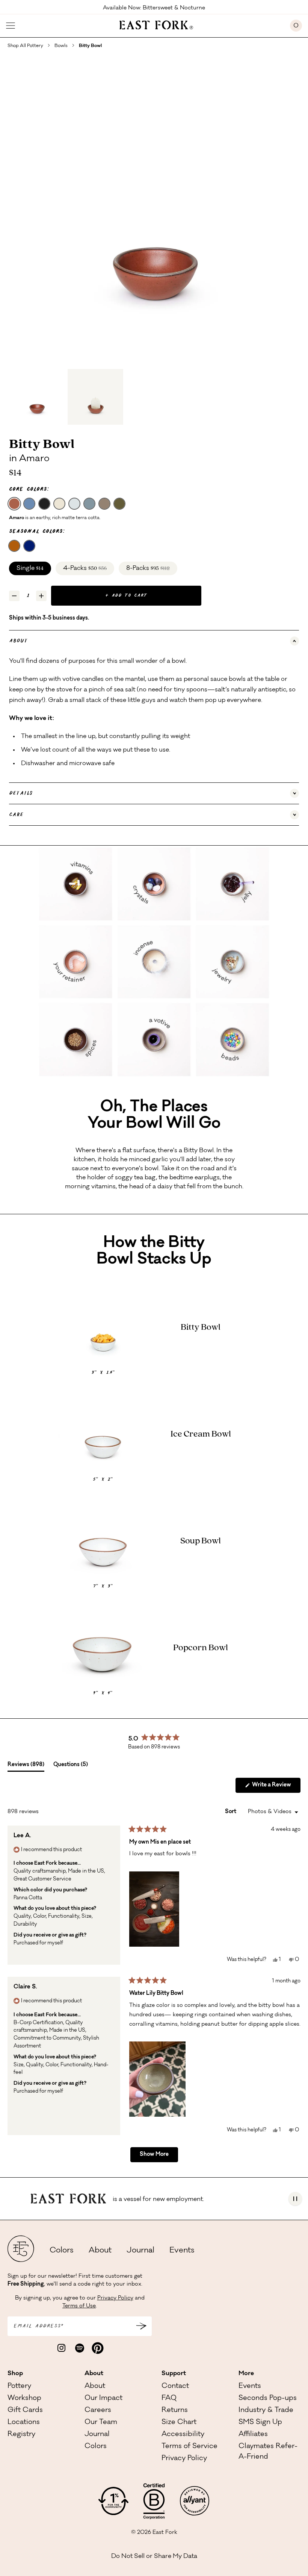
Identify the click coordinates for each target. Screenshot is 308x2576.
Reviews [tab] (26, 1767)
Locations (24, 2423)
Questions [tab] (71, 1767)
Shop (15, 2374)
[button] (154, 1909)
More (246, 2374)
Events (182, 2251)
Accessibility (183, 2435)
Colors (62, 2251)
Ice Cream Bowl (201, 1434)
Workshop (24, 2398)
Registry (21, 2435)
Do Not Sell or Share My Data (154, 2556)
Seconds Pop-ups (268, 2398)
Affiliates (253, 2435)
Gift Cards (25, 2410)
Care (16, 815)
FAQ (169, 2398)
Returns (175, 2410)
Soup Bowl (201, 1541)
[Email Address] (141, 2326)
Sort (231, 1812)
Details (21, 793)
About (18, 641)
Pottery (19, 2386)
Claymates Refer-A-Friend (268, 2452)
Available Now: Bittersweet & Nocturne (154, 8)
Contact (175, 2386)
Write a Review (276, 1788)
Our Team (101, 2423)
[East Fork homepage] (153, 24)
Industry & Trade (266, 2410)
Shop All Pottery (25, 46)
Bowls (61, 46)
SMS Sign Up (260, 2423)
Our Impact (103, 2398)
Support (174, 2374)
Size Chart (179, 2423)
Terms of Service (189, 2447)
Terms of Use (79, 2306)
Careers (98, 2410)
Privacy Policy (115, 2298)
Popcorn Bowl (201, 1648)
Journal (140, 2251)
